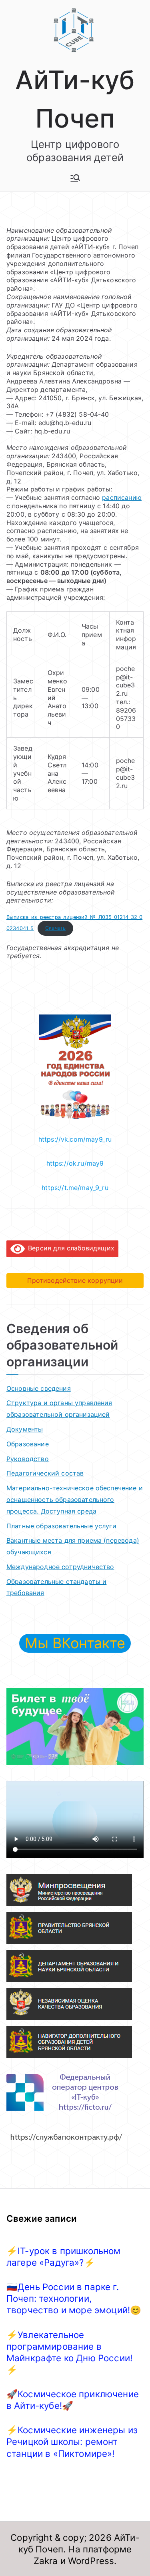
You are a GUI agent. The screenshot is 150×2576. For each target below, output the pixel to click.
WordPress (91, 2561)
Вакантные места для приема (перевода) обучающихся (73, 1546)
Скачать (55, 928)
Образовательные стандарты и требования (56, 1587)
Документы (25, 1429)
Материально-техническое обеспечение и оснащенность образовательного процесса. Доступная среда (75, 1500)
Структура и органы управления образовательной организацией (59, 1409)
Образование (28, 1444)
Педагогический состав (45, 1473)
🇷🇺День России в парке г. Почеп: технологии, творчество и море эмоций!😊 (74, 2298)
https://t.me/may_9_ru (75, 1188)
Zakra (46, 2561)
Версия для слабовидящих (70, 1248)
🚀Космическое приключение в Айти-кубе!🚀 (73, 2400)
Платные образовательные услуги (61, 1526)
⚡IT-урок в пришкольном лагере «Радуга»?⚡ (64, 2256)
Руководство (28, 1459)
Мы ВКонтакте (75, 1643)
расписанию (122, 497)
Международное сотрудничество (60, 1567)
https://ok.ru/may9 (75, 1163)
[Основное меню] (75, 178)
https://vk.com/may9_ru (75, 1139)
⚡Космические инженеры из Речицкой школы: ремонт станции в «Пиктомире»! (72, 2441)
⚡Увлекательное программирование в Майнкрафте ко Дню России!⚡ (69, 2352)
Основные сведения (39, 1388)
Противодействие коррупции (75, 1280)
